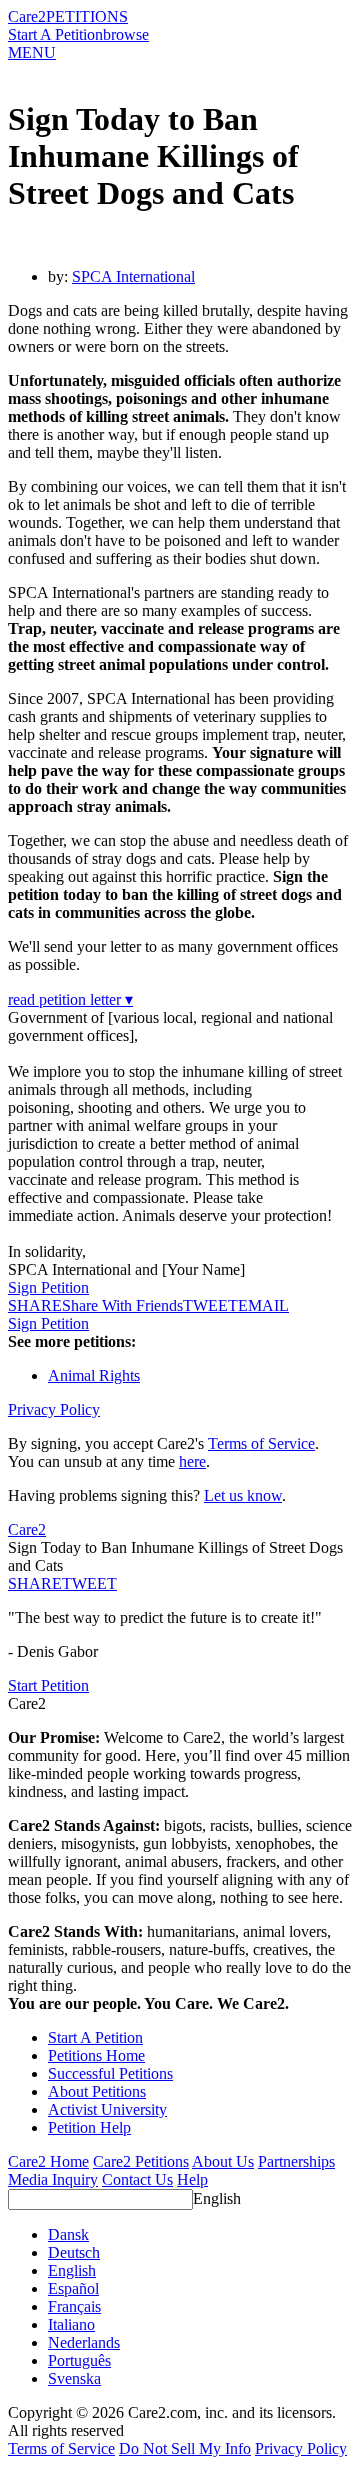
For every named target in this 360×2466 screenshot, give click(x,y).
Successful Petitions (110, 2073)
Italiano (71, 2324)
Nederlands (84, 2342)
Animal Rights (94, 1375)
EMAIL (263, 1305)
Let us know (243, 1495)
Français (74, 2306)
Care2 (27, 16)
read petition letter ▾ (70, 999)
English (217, 2198)
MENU (32, 52)
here (192, 1461)
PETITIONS (87, 16)
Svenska (74, 2378)
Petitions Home (96, 2055)
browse (126, 34)
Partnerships (296, 2161)
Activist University (107, 2109)
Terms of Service (261, 1443)
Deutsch (74, 2252)
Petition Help (89, 2127)
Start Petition (48, 1685)
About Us (223, 2161)
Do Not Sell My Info (185, 2448)
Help (192, 2179)
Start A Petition (55, 34)
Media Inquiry (53, 2179)
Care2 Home (48, 2161)
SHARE (35, 1583)
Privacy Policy (54, 1409)
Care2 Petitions (141, 2161)
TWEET (210, 1305)
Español (73, 2288)
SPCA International (133, 276)
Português (79, 2360)
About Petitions (97, 2091)
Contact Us (137, 2179)
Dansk (68, 2234)
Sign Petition (48, 1287)
